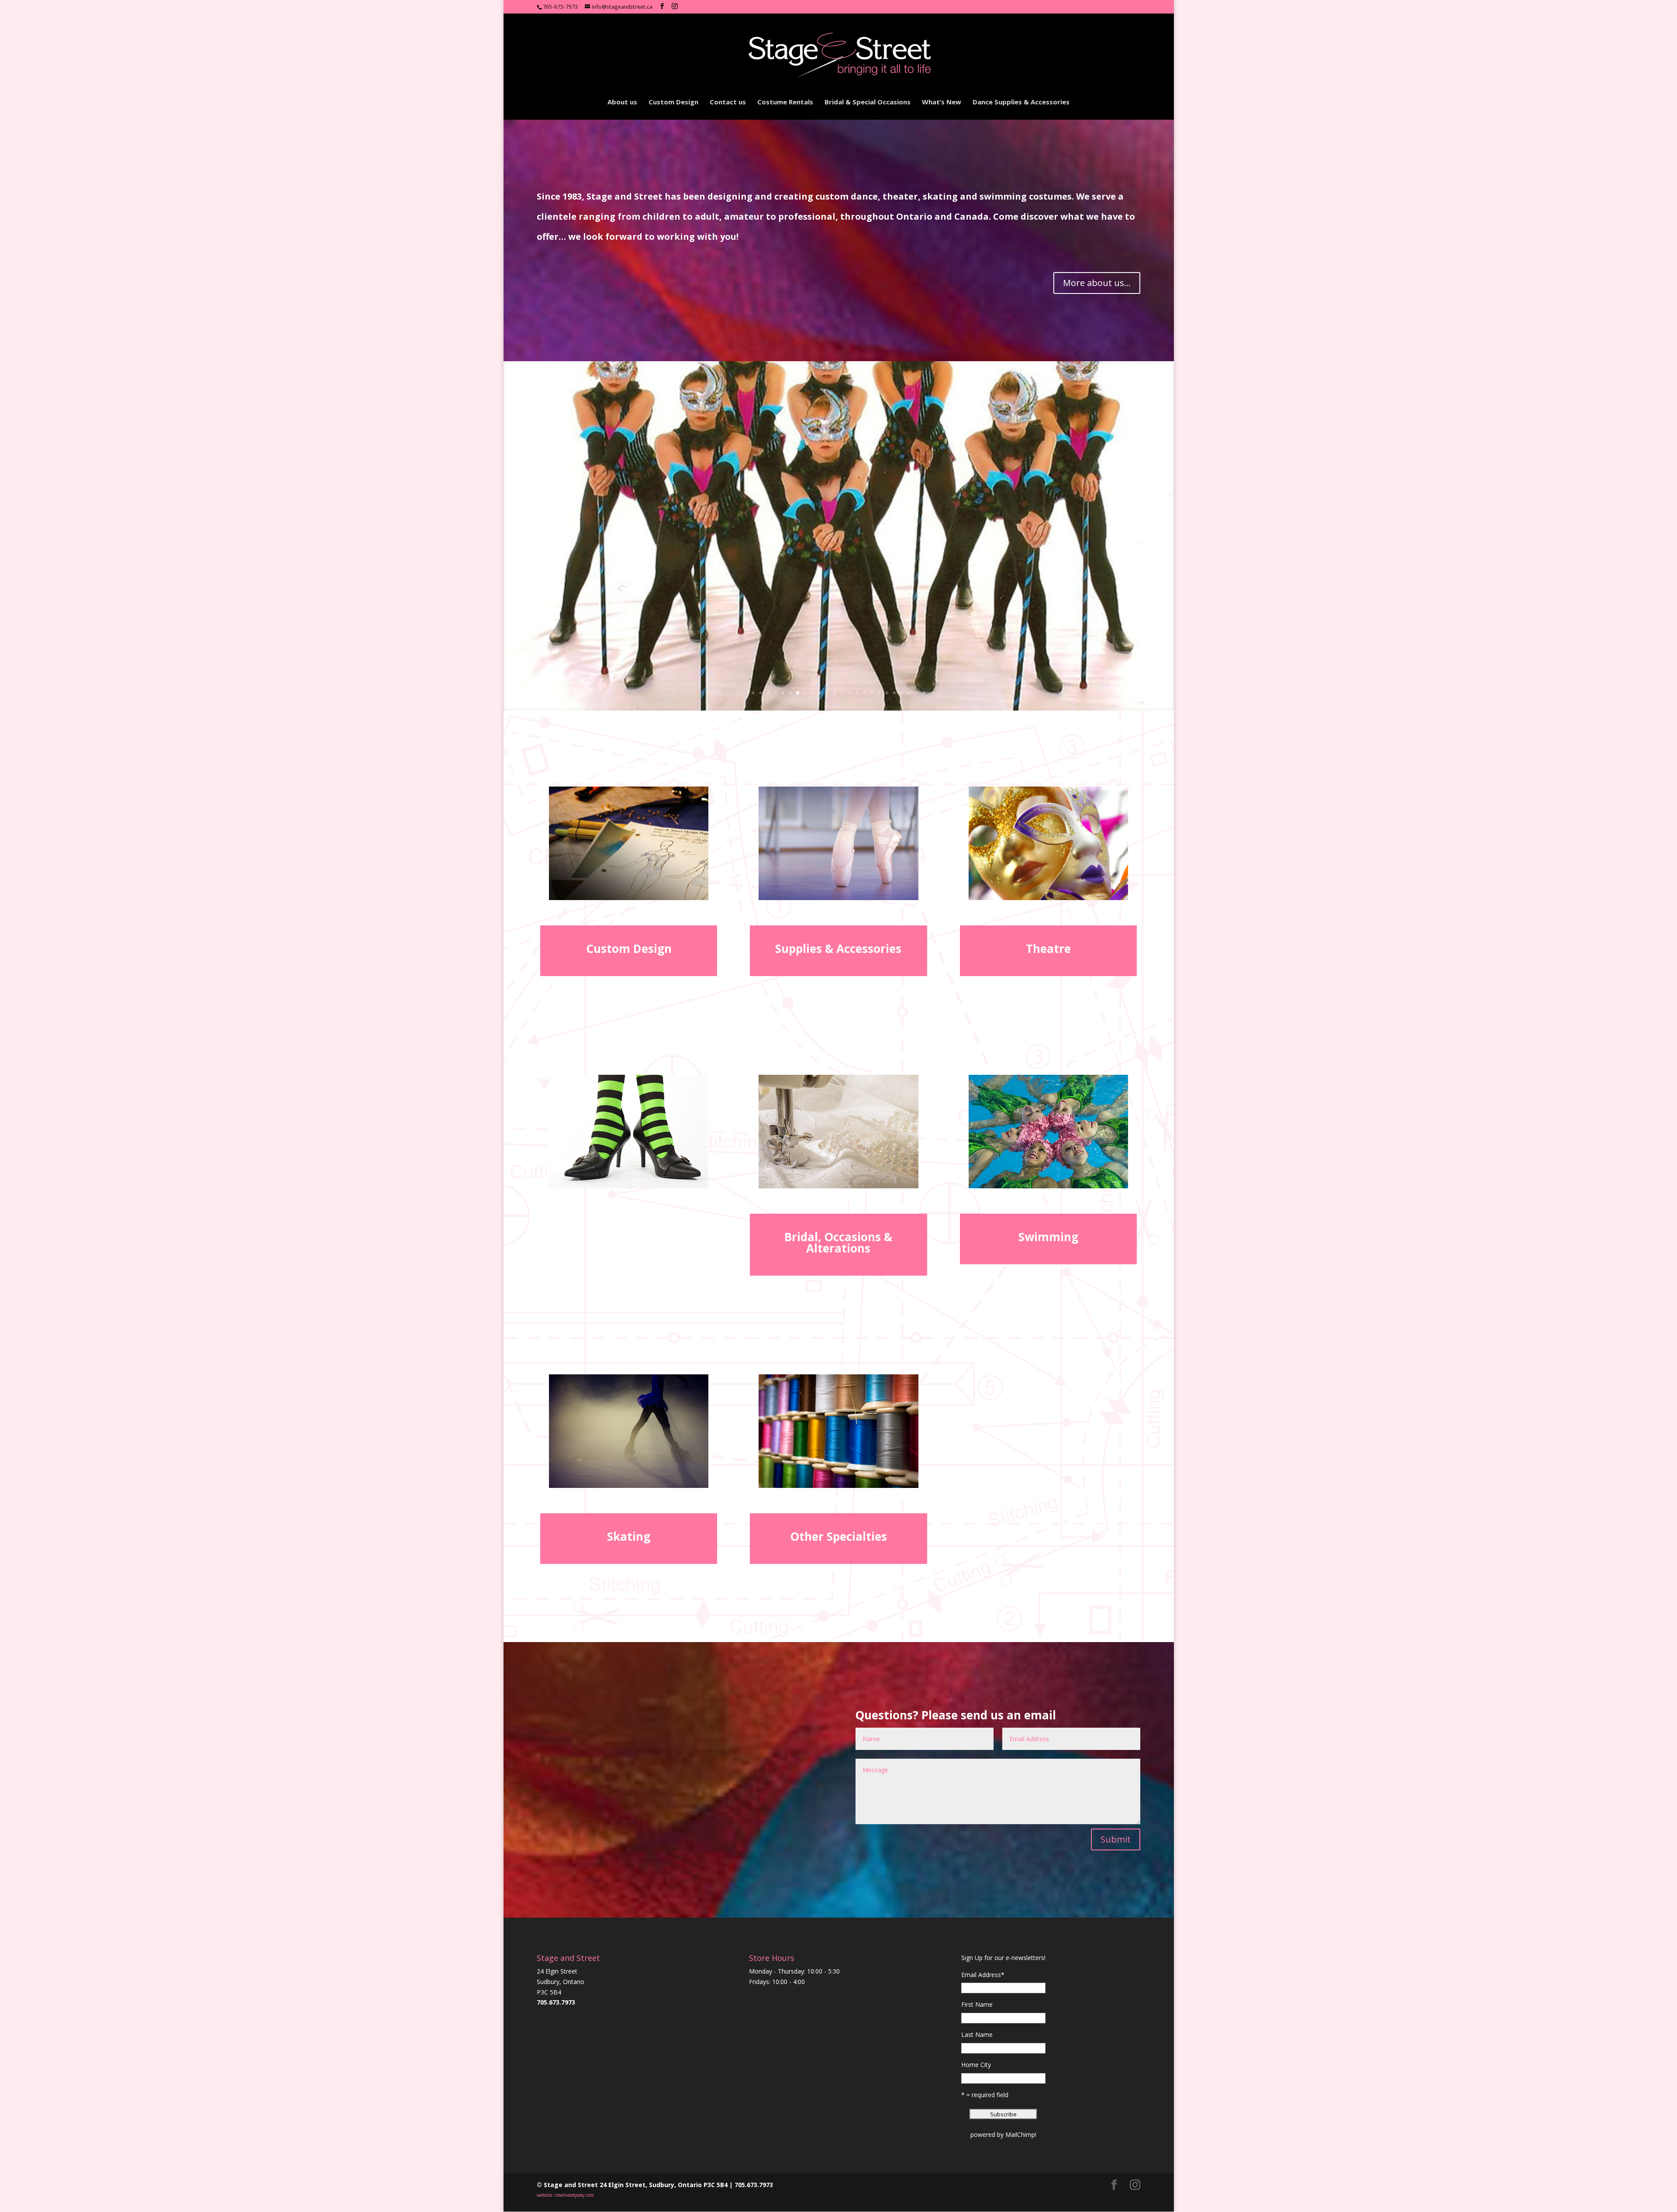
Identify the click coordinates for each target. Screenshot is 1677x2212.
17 (872, 693)
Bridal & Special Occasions (868, 102)
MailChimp (1020, 2134)
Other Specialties (838, 1536)
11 (827, 693)
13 (842, 693)
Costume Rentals (785, 102)
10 (820, 693)
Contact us (728, 102)
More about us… (1097, 283)
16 (864, 693)
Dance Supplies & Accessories (1021, 102)
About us (622, 102)
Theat (1042, 949)
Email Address (983, 1975)
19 (887, 693)
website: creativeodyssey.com (565, 2195)
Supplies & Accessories (838, 949)
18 (879, 693)
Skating (629, 1536)
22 (909, 693)
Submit (1116, 1839)
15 (857, 693)
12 (835, 693)
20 (894, 693)
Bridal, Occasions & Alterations (838, 1242)
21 (902, 693)
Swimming (1048, 1237)
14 (850, 693)
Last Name (977, 2034)
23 (916, 693)
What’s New (942, 102)
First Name (977, 2004)
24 (924, 693)
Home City (976, 2065)
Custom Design (673, 102)
